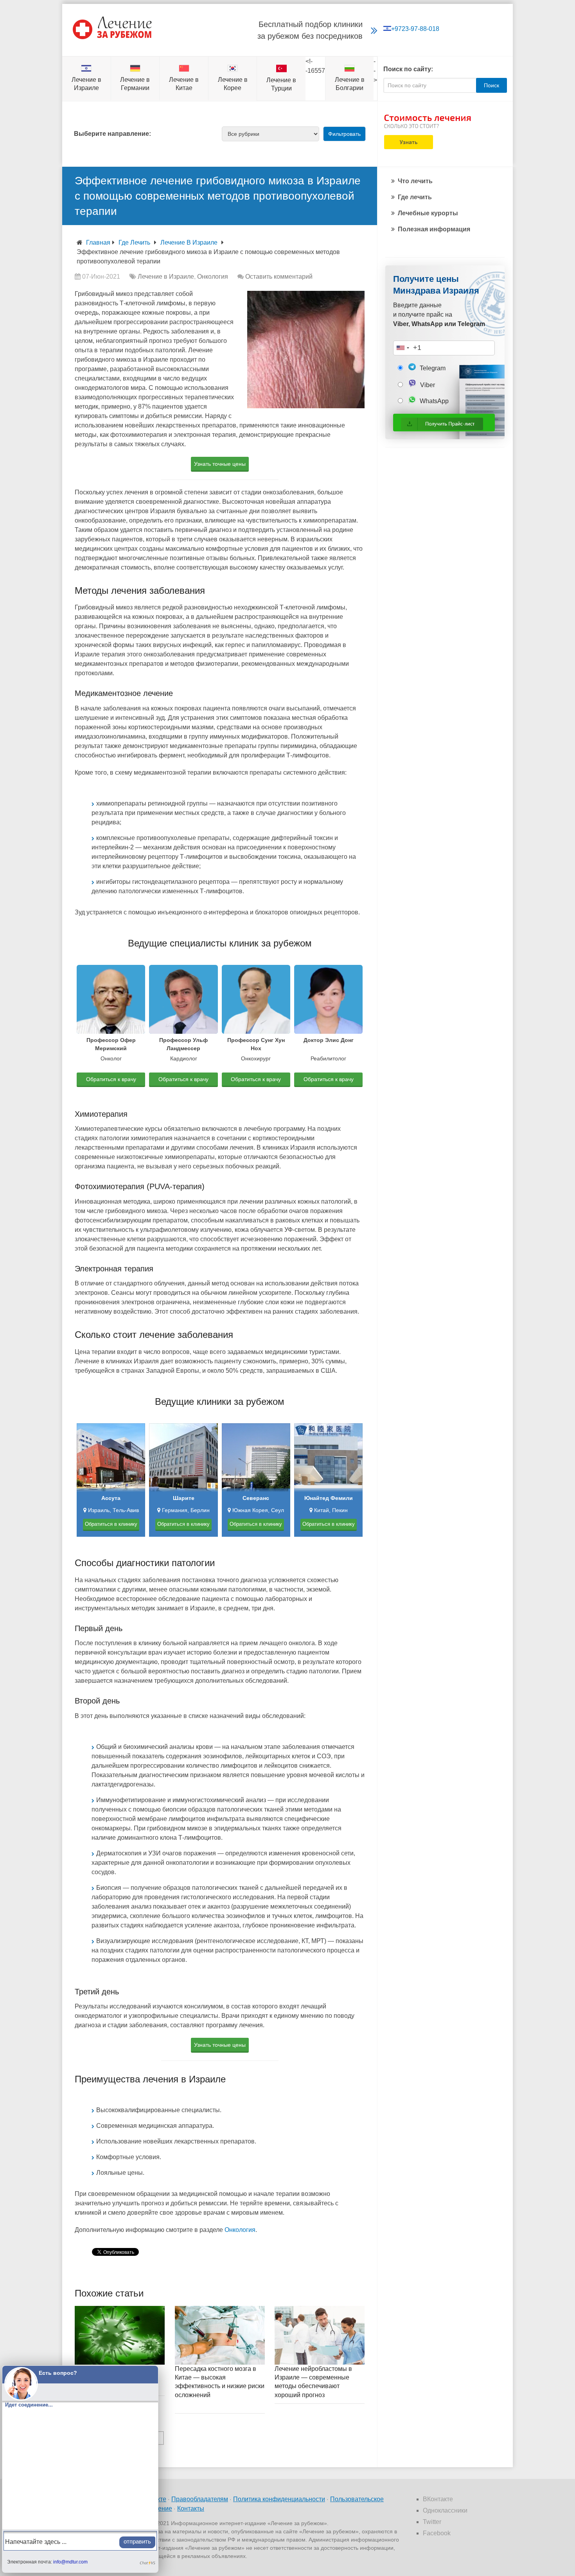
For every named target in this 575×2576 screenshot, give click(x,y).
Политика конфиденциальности (279, 2499)
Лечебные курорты (428, 213)
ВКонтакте (438, 2499)
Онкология (213, 277)
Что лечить (415, 181)
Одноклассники (445, 2510)
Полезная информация (434, 229)
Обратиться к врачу (111, 1079)
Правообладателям (200, 2499)
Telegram (432, 368)
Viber (427, 385)
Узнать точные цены (220, 464)
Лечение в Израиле (189, 242)
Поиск (491, 85)
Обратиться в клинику (111, 1524)
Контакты (191, 2508)
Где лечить (134, 242)
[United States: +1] (402, 348)
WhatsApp (433, 401)
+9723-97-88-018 (415, 29)
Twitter (432, 2522)
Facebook (437, 2533)
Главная (98, 242)
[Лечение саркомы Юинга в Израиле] (120, 2335)
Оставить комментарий (279, 277)
